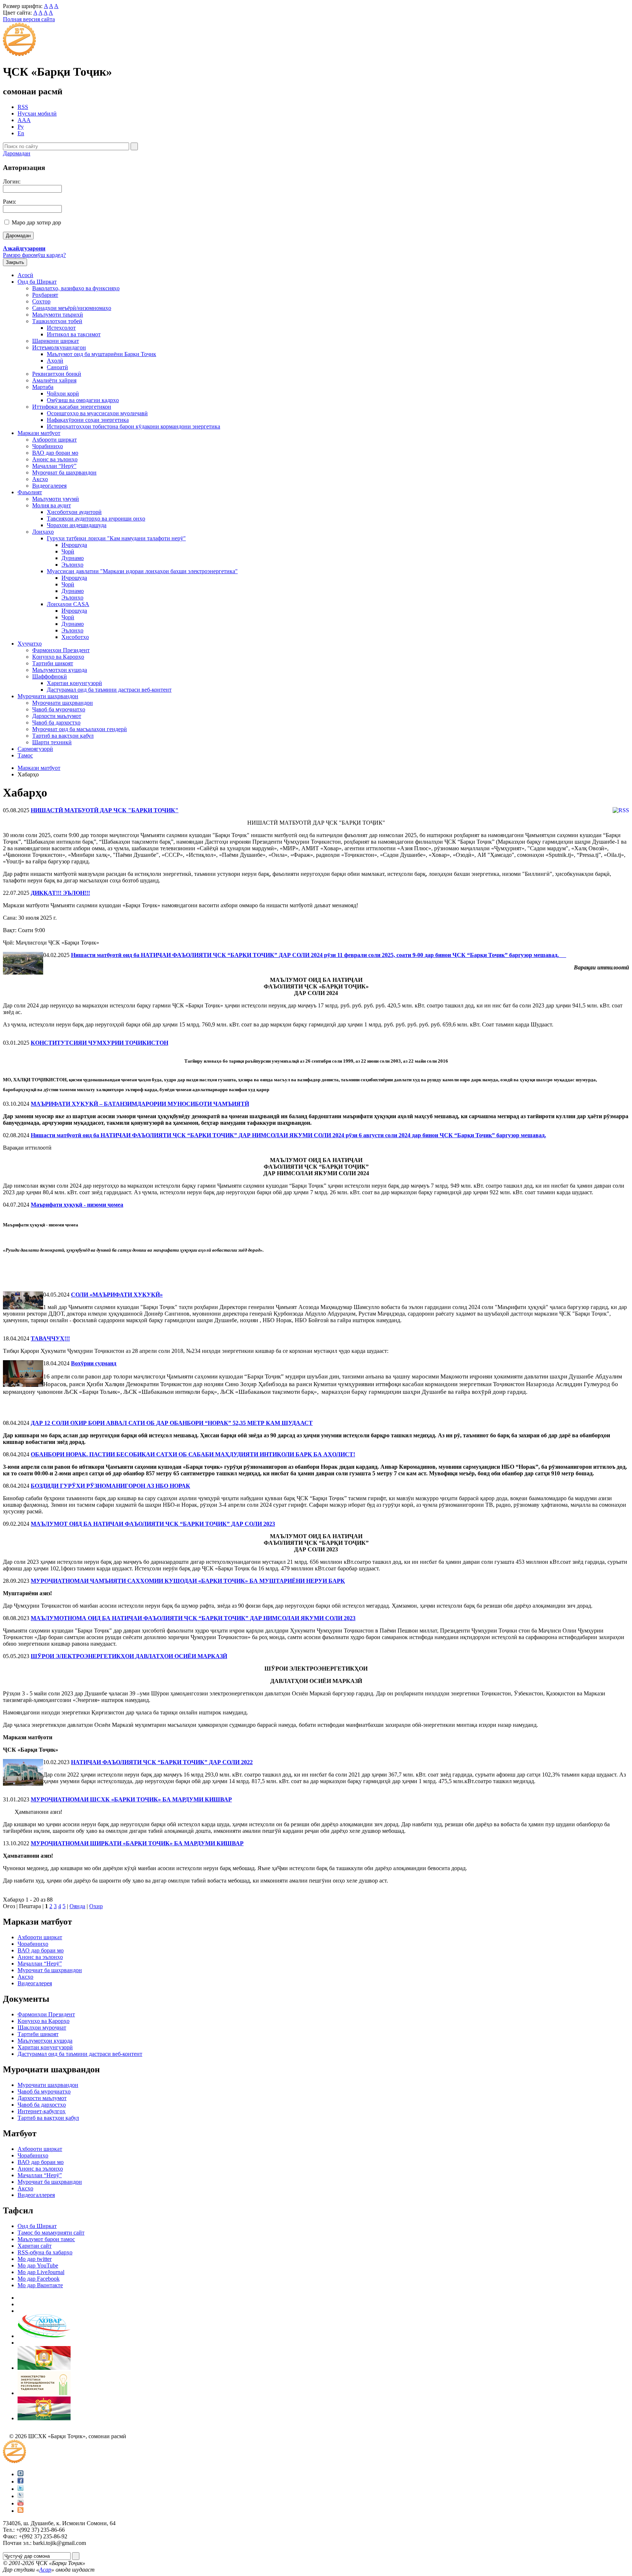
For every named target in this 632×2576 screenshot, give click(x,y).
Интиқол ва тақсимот (74, 334)
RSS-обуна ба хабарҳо (45, 2252)
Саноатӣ (57, 367)
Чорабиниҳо (48, 446)
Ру (21, 127)
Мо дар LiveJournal (41, 2272)
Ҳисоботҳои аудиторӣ (74, 512)
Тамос (25, 755)
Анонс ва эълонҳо (55, 459)
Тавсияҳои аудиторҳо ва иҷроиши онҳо (96, 519)
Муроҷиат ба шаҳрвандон (64, 472)
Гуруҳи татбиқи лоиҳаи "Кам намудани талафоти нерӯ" (116, 538)
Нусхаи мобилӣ (37, 114)
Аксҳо (40, 479)
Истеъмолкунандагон (59, 347)
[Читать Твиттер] (20, 2489)
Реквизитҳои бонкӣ (57, 374)
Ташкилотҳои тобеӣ (57, 321)
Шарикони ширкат (56, 341)
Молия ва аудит (52, 505)
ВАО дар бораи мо (55, 453)
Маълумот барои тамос (46, 2239)
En (21, 133)
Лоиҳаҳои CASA (68, 604)
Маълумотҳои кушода (60, 670)
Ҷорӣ (68, 551)
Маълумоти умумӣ (56, 499)
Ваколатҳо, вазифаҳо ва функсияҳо (76, 288)
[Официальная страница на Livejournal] (20, 2496)
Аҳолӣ (55, 361)
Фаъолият (30, 492)
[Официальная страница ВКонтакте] (20, 2474)
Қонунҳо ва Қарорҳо (58, 657)
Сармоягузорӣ (35, 749)
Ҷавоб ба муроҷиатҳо (59, 709)
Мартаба (43, 387)
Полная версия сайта (29, 19)
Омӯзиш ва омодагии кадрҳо (83, 400)
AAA (24, 120)
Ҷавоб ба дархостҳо (56, 723)
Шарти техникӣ (52, 742)
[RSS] (20, 2511)
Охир (96, 1906)
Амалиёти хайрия (54, 380)
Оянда (77, 1906)
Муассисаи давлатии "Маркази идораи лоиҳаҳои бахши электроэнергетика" (142, 571)
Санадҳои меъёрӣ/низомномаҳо (72, 308)
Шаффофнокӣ (50, 676)
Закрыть (15, 262)
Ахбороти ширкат (54, 440)
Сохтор (41, 301)
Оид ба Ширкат (37, 282)
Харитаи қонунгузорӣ (74, 683)
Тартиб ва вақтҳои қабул (63, 736)
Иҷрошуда (74, 545)
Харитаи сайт (35, 2246)
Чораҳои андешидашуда (77, 525)
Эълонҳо (72, 565)
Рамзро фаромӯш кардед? (34, 255)
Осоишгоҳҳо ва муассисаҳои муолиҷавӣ (97, 413)
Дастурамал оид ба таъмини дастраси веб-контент (109, 690)
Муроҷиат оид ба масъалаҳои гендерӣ (80, 729)
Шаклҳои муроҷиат (42, 2027)
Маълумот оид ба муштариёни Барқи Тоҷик (101, 354)
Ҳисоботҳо (75, 637)
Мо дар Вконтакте (40, 2285)
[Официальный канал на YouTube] (20, 2503)
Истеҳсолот (61, 328)
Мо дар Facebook (39, 2279)
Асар (45, 2570)
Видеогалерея (49, 486)
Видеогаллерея (36, 2195)
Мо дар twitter (35, 2259)
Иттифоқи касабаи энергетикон (72, 407)
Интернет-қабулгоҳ (42, 2111)
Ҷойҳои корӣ (63, 394)
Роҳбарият (45, 295)
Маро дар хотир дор (36, 222)
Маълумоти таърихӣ (58, 315)
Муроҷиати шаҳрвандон (48, 696)
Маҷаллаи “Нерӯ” (54, 466)
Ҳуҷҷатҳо (30, 644)
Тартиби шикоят (53, 663)
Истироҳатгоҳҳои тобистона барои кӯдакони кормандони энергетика (133, 426)
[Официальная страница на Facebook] (20, 2482)
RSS (23, 107)
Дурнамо (73, 558)
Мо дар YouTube (38, 2265)
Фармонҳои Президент (61, 650)
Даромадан (17, 153)
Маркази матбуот (39, 433)
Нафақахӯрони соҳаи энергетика (88, 420)
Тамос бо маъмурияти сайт (51, 2233)
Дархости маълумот (57, 716)
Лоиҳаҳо (43, 532)
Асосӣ (25, 275)
